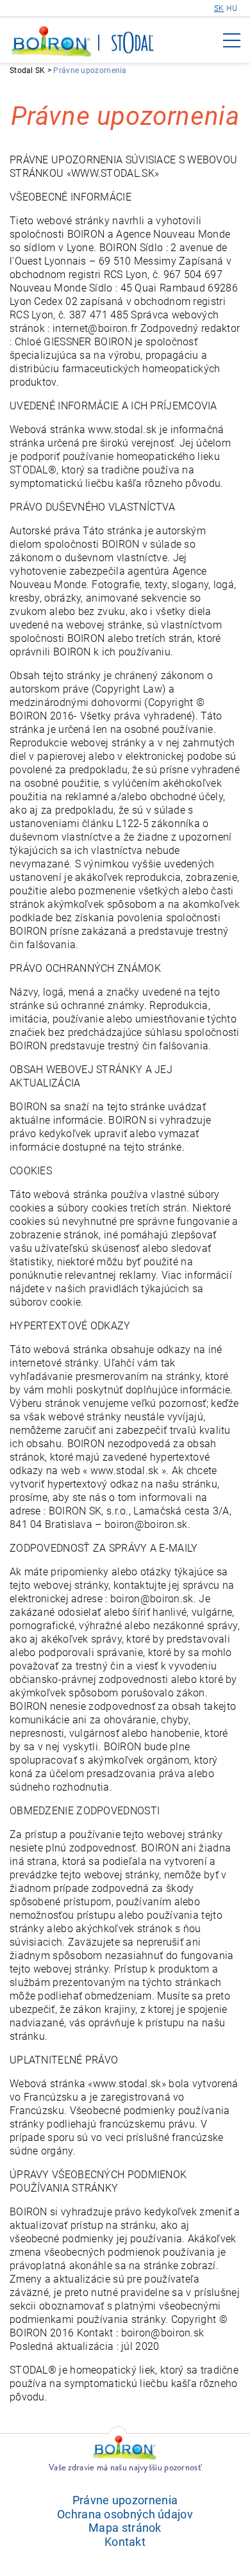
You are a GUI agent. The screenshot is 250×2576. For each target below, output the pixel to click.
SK (219, 8)
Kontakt (125, 2542)
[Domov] (52, 43)
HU (232, 8)
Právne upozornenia (125, 2500)
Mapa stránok (125, 2528)
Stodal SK (28, 70)
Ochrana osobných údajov (125, 2514)
